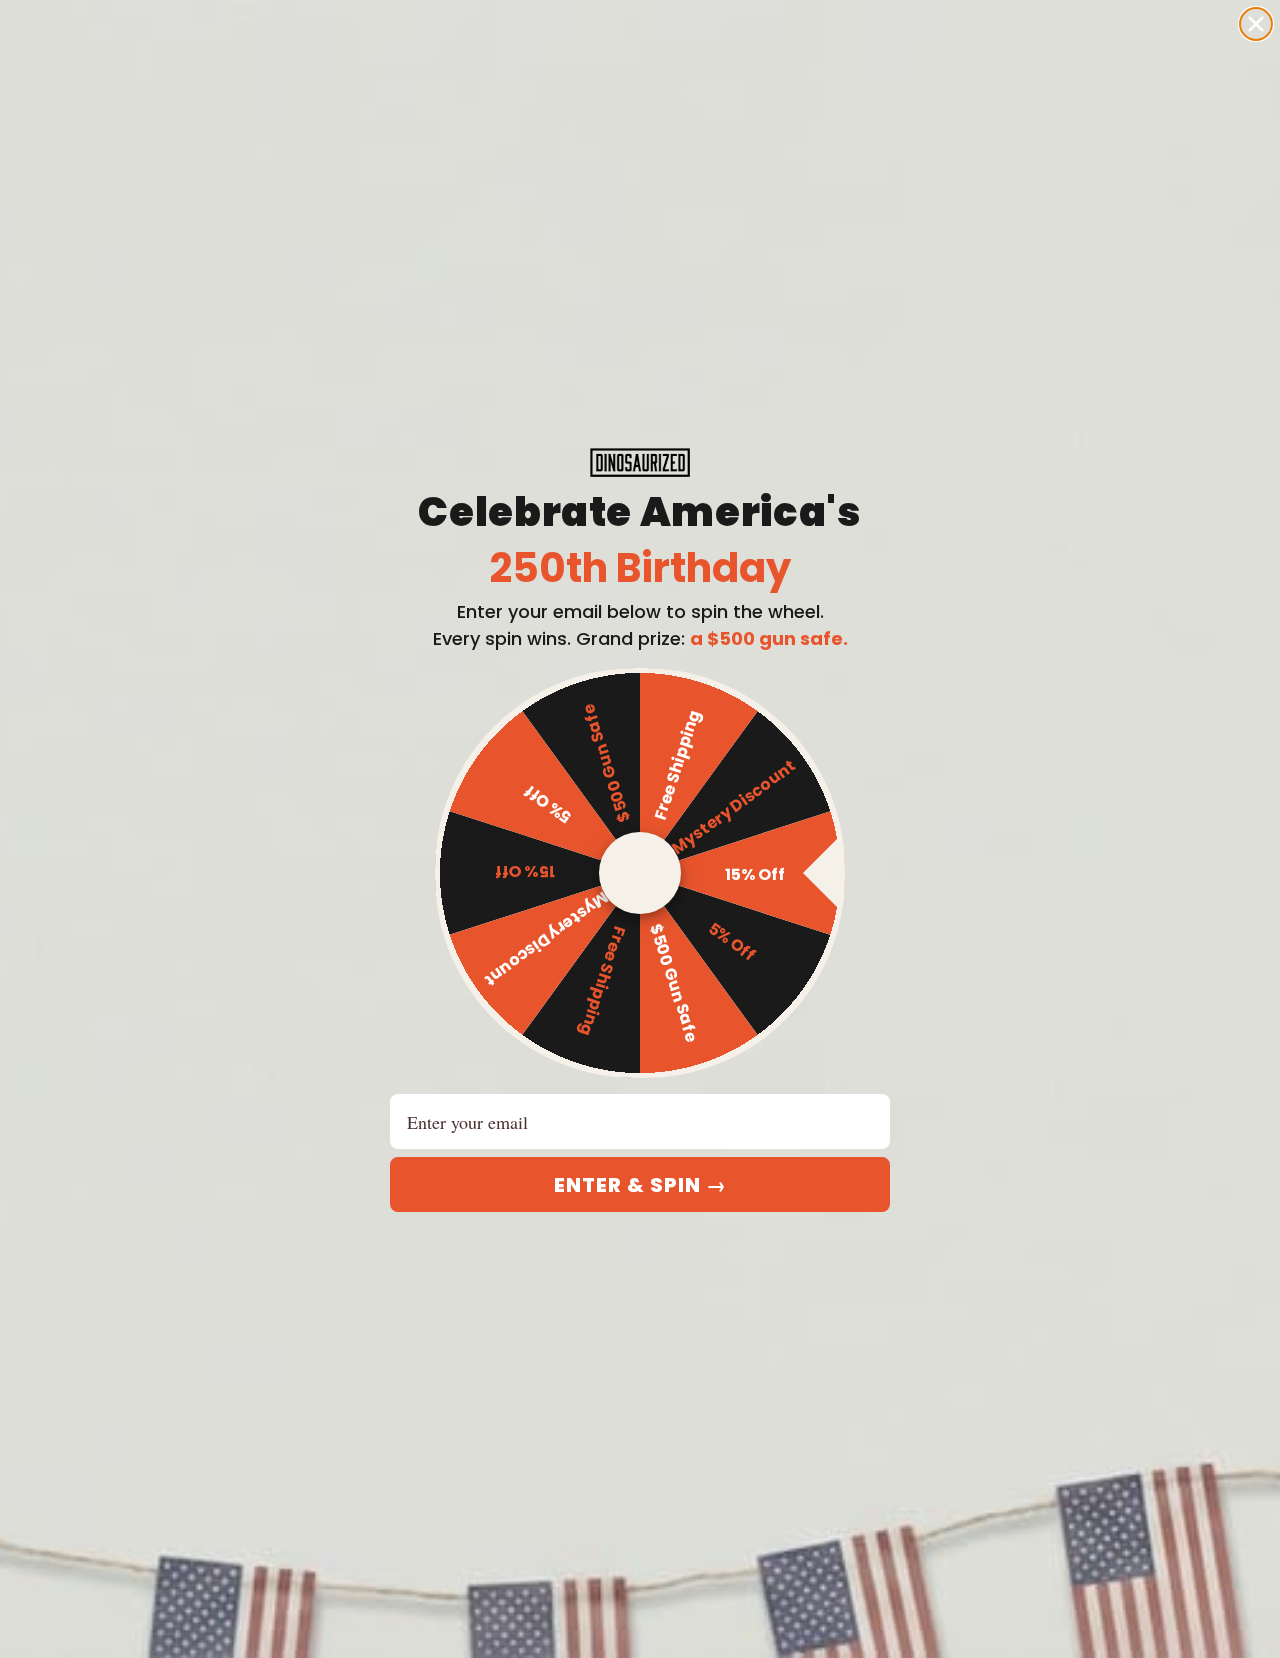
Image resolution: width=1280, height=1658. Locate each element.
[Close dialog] (1256, 24)
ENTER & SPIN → (640, 1185)
